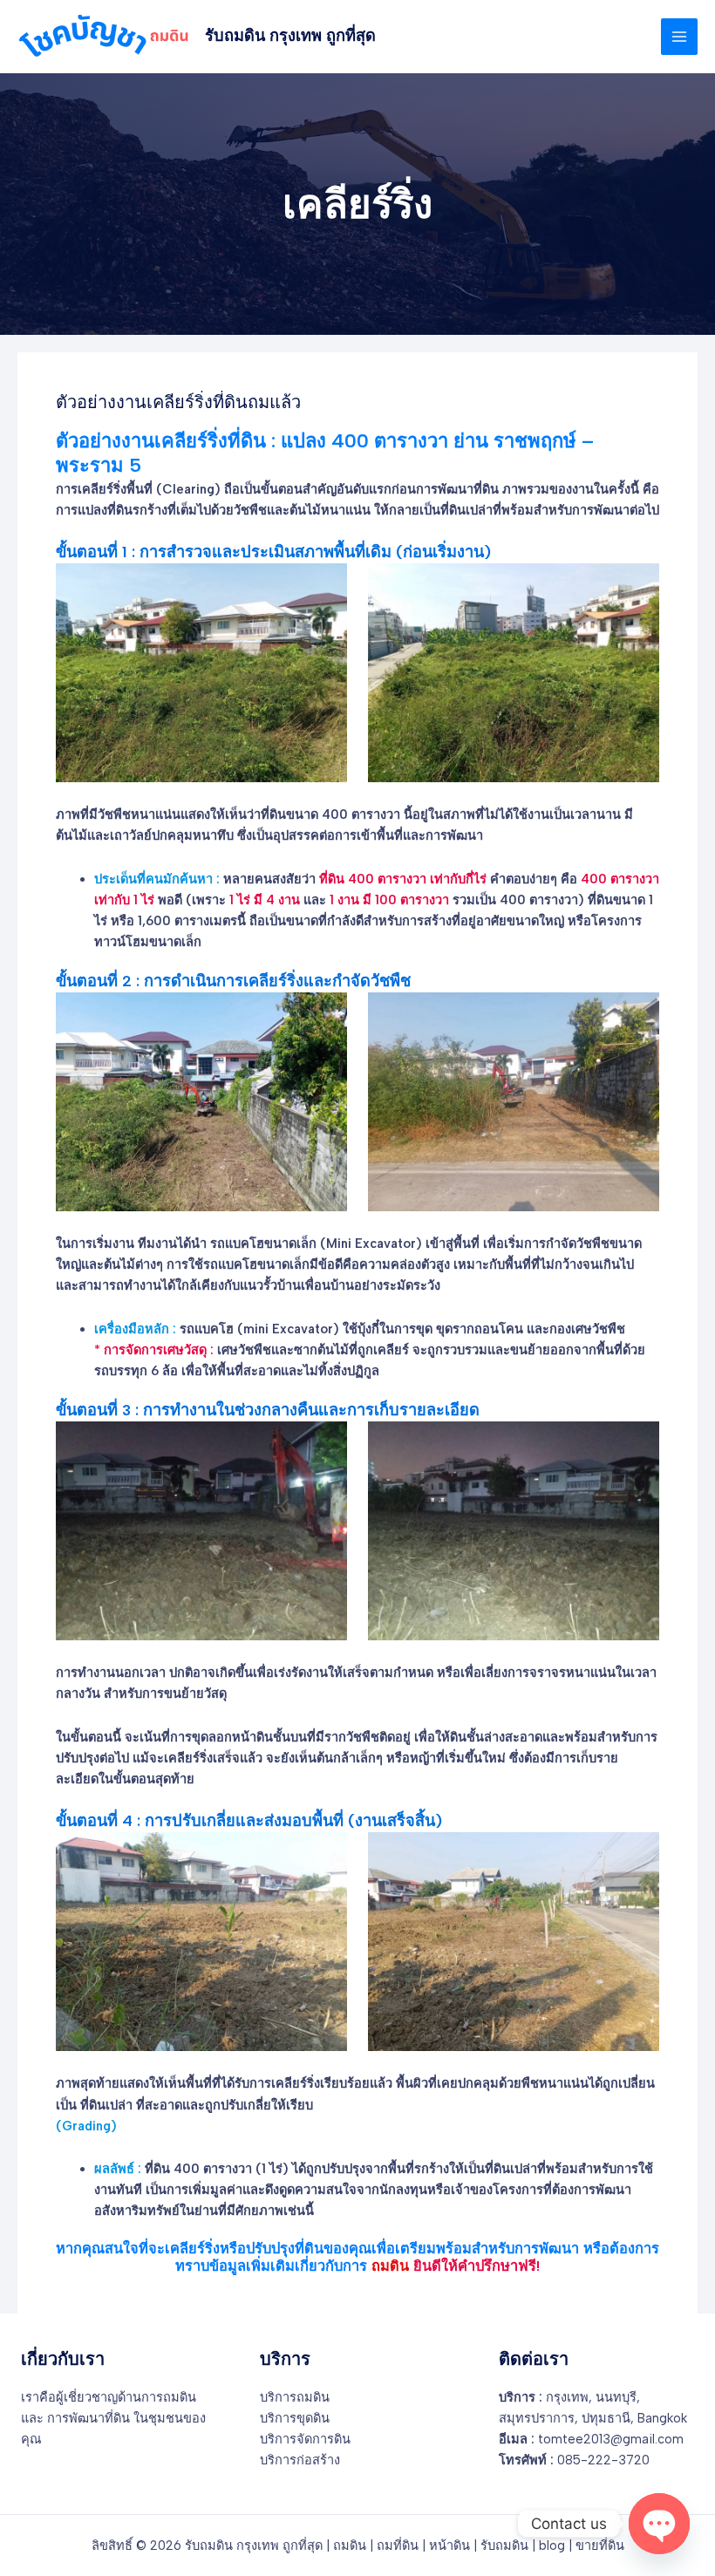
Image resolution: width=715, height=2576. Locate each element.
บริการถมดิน (295, 2397)
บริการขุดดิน (295, 2418)
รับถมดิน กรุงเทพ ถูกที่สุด (290, 36)
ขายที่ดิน (600, 2545)
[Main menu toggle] (679, 37)
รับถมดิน (504, 2545)
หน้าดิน (449, 2545)
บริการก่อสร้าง (300, 2460)
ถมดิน (350, 2545)
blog (552, 2545)
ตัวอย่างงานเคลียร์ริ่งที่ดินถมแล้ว (178, 402)
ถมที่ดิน (398, 2545)
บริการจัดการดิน (305, 2439)
